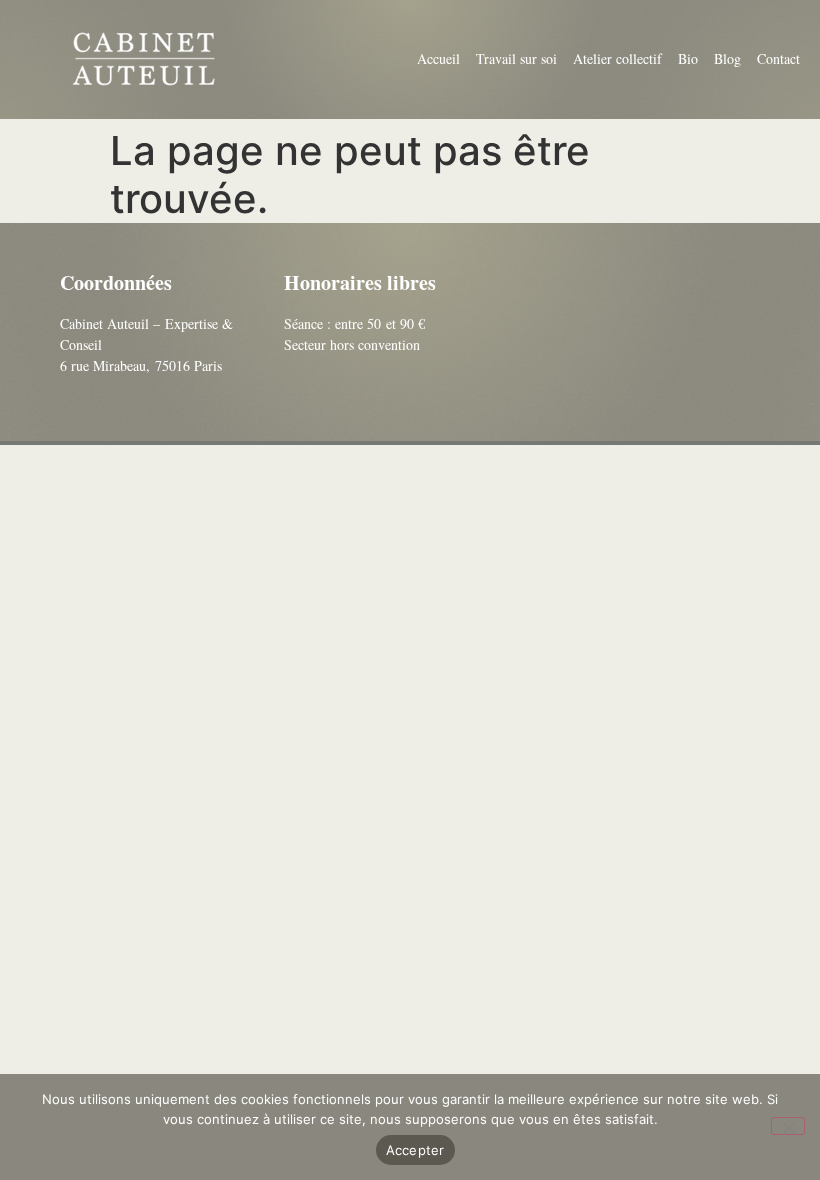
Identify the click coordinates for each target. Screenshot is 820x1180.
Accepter (415, 1150)
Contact (778, 58)
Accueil (438, 58)
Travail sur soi (516, 58)
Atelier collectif (617, 58)
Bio (688, 58)
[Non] (788, 1126)
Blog (727, 58)
